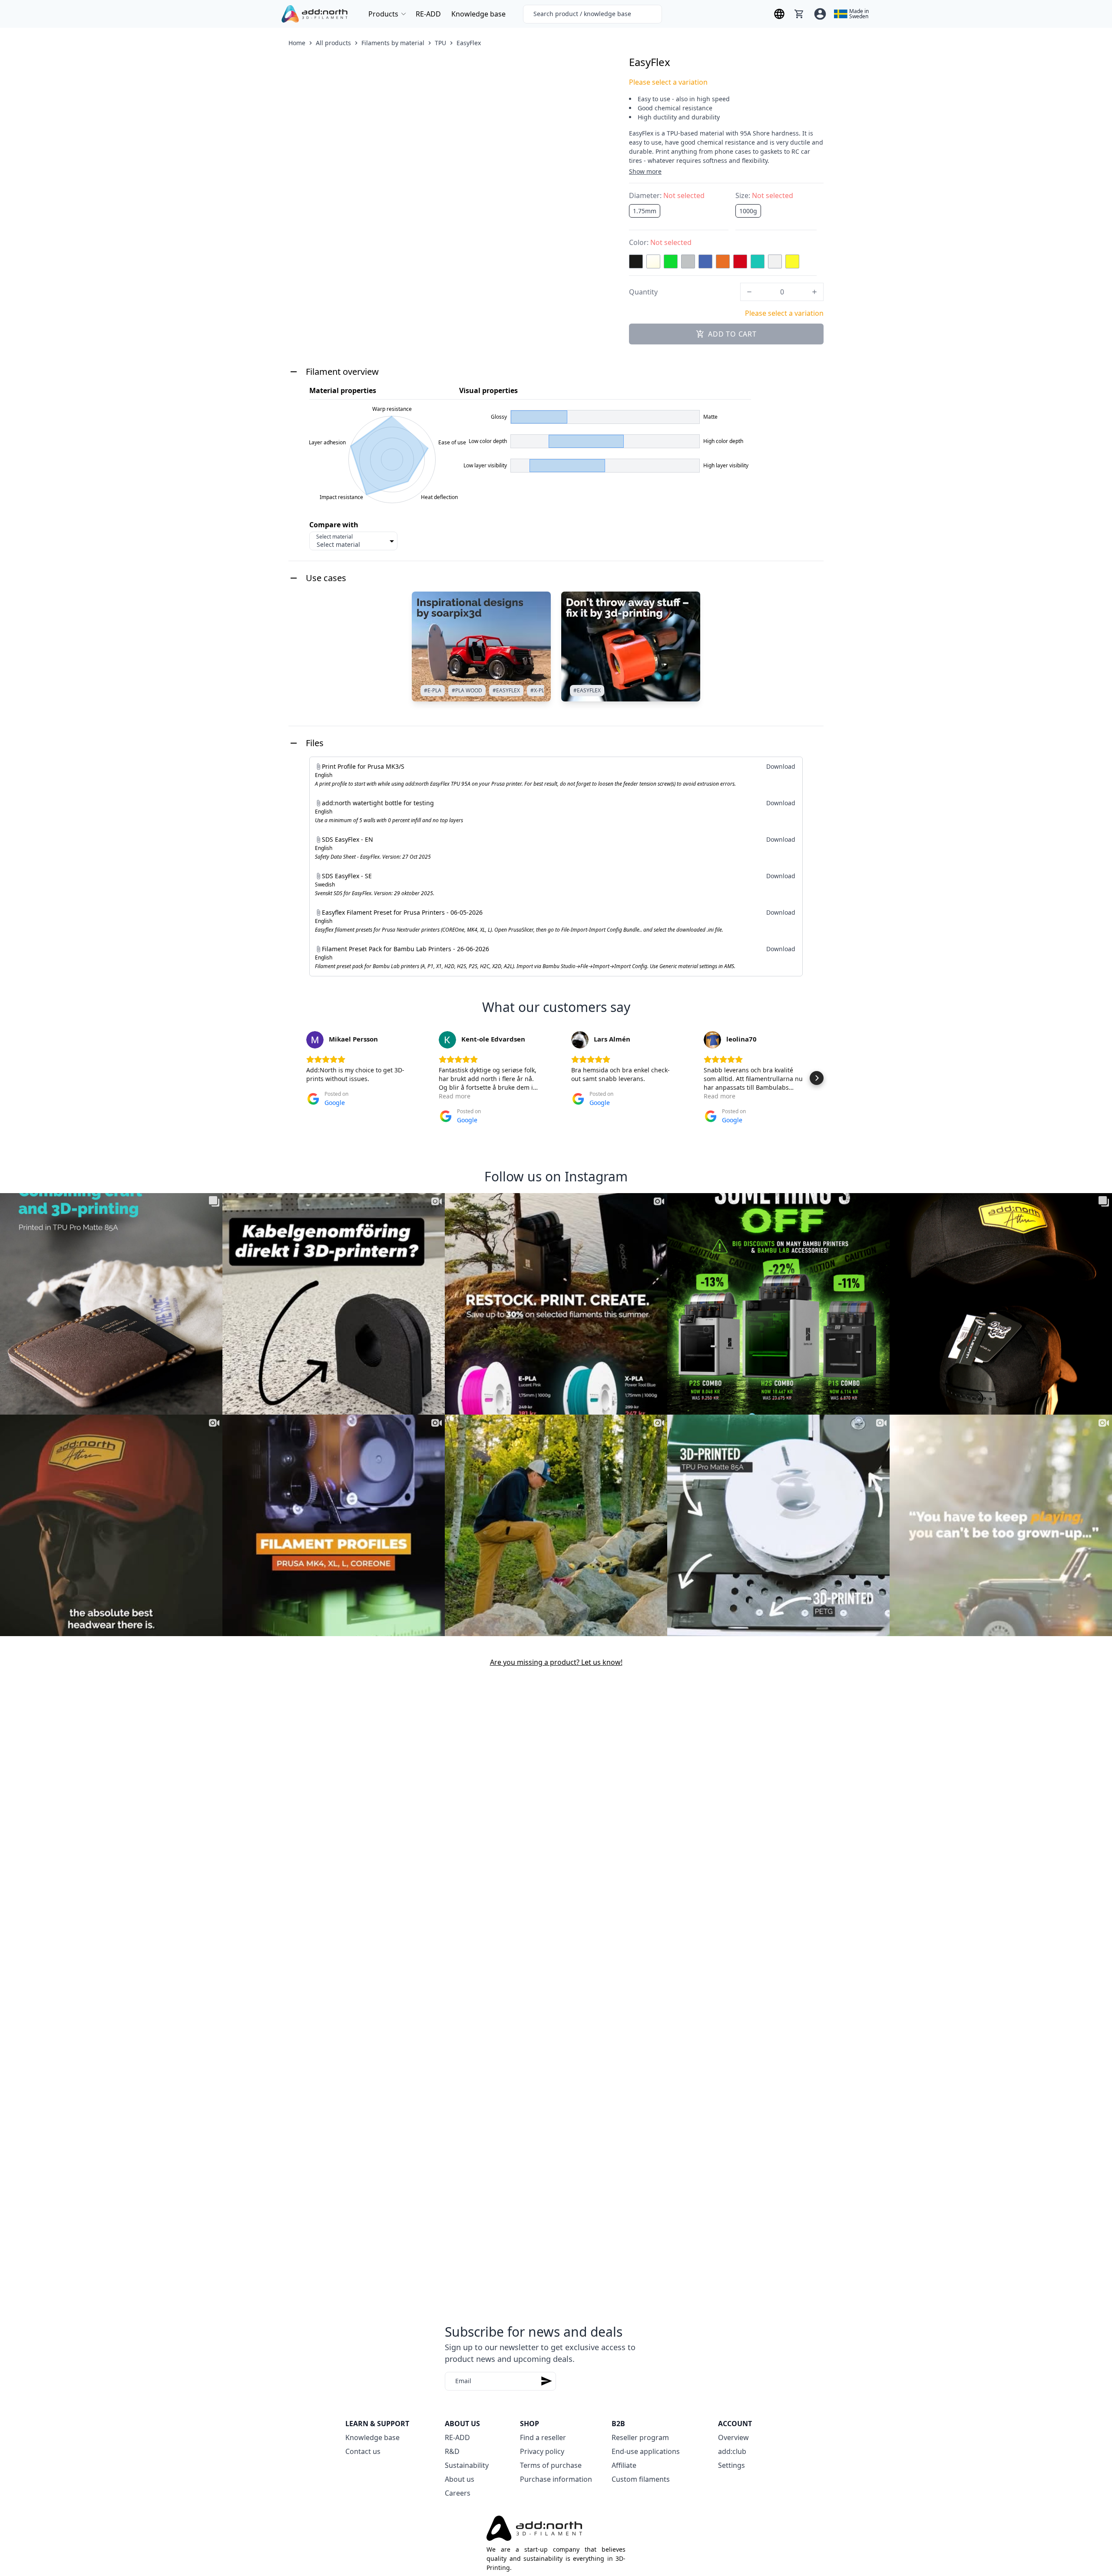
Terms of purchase (551, 2465)
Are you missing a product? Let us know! (556, 1662)
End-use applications (646, 2451)
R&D (452, 2451)
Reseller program (640, 2437)
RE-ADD (428, 14)
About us (460, 2479)
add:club (732, 2451)
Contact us (363, 2451)
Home (297, 43)
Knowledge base (478, 14)
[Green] (671, 261)
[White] (775, 261)
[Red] (740, 261)
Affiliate (624, 2465)
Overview (733, 2437)
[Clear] (653, 261)
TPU (440, 43)
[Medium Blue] (705, 261)
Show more (645, 171)
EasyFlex (469, 43)
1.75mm (645, 211)
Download (781, 766)
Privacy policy (542, 2451)
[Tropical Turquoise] (758, 261)
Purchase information (556, 2479)
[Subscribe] (546, 2381)
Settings (731, 2465)
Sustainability (467, 2465)
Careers (458, 2493)
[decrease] (749, 292)
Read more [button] (455, 1096)
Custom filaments (641, 2479)
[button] (295, 1078)
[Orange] (723, 261)
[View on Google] (315, 1040)
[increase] (814, 292)
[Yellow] (792, 261)
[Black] (636, 261)
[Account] (820, 14)
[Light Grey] (688, 261)
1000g (748, 211)
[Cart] (799, 14)
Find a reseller (543, 2437)
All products (333, 43)
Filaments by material (393, 43)
